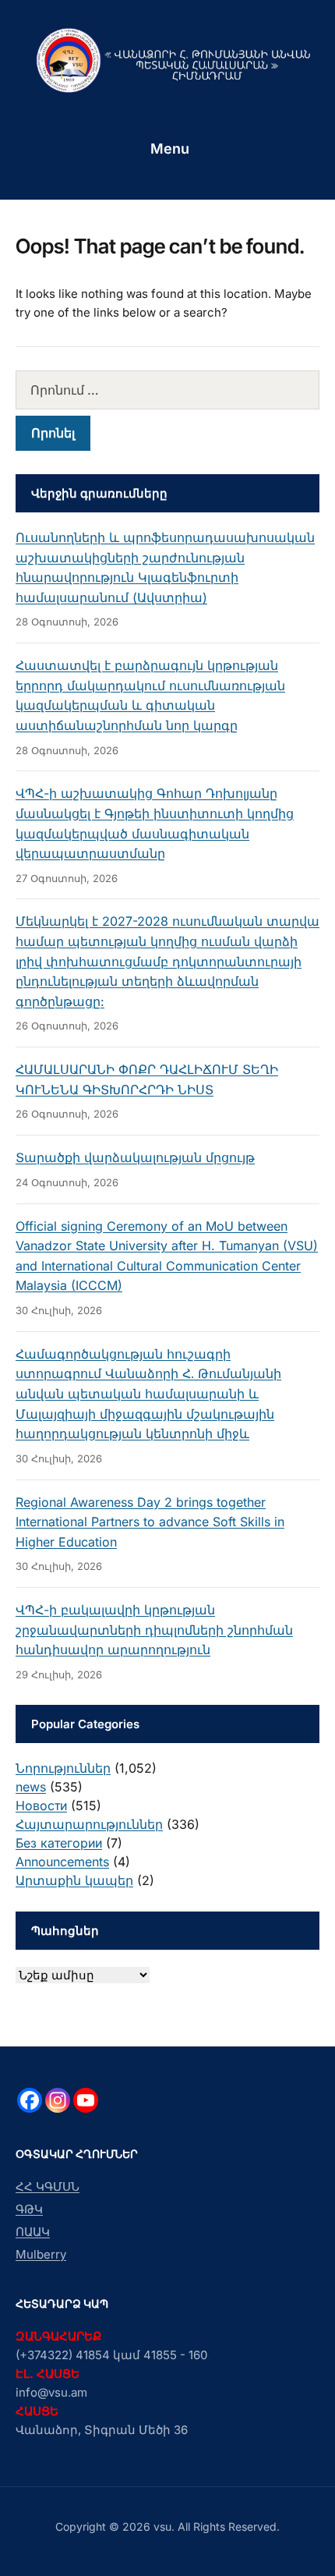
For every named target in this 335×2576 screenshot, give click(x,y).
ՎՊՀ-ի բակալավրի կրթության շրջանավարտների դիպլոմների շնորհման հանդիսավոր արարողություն (154, 1630)
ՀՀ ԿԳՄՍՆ (48, 2186)
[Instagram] (58, 2100)
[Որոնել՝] (167, 390)
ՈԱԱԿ (33, 2232)
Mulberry (41, 2254)
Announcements (62, 1862)
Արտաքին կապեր (74, 1880)
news (31, 1787)
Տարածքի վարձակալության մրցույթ (135, 1157)
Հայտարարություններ (89, 1824)
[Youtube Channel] (86, 2100)
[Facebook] (30, 2100)
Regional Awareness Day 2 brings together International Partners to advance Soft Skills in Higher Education (150, 1522)
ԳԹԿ (29, 2209)
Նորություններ (63, 1768)
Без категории (59, 1843)
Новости (41, 1805)
